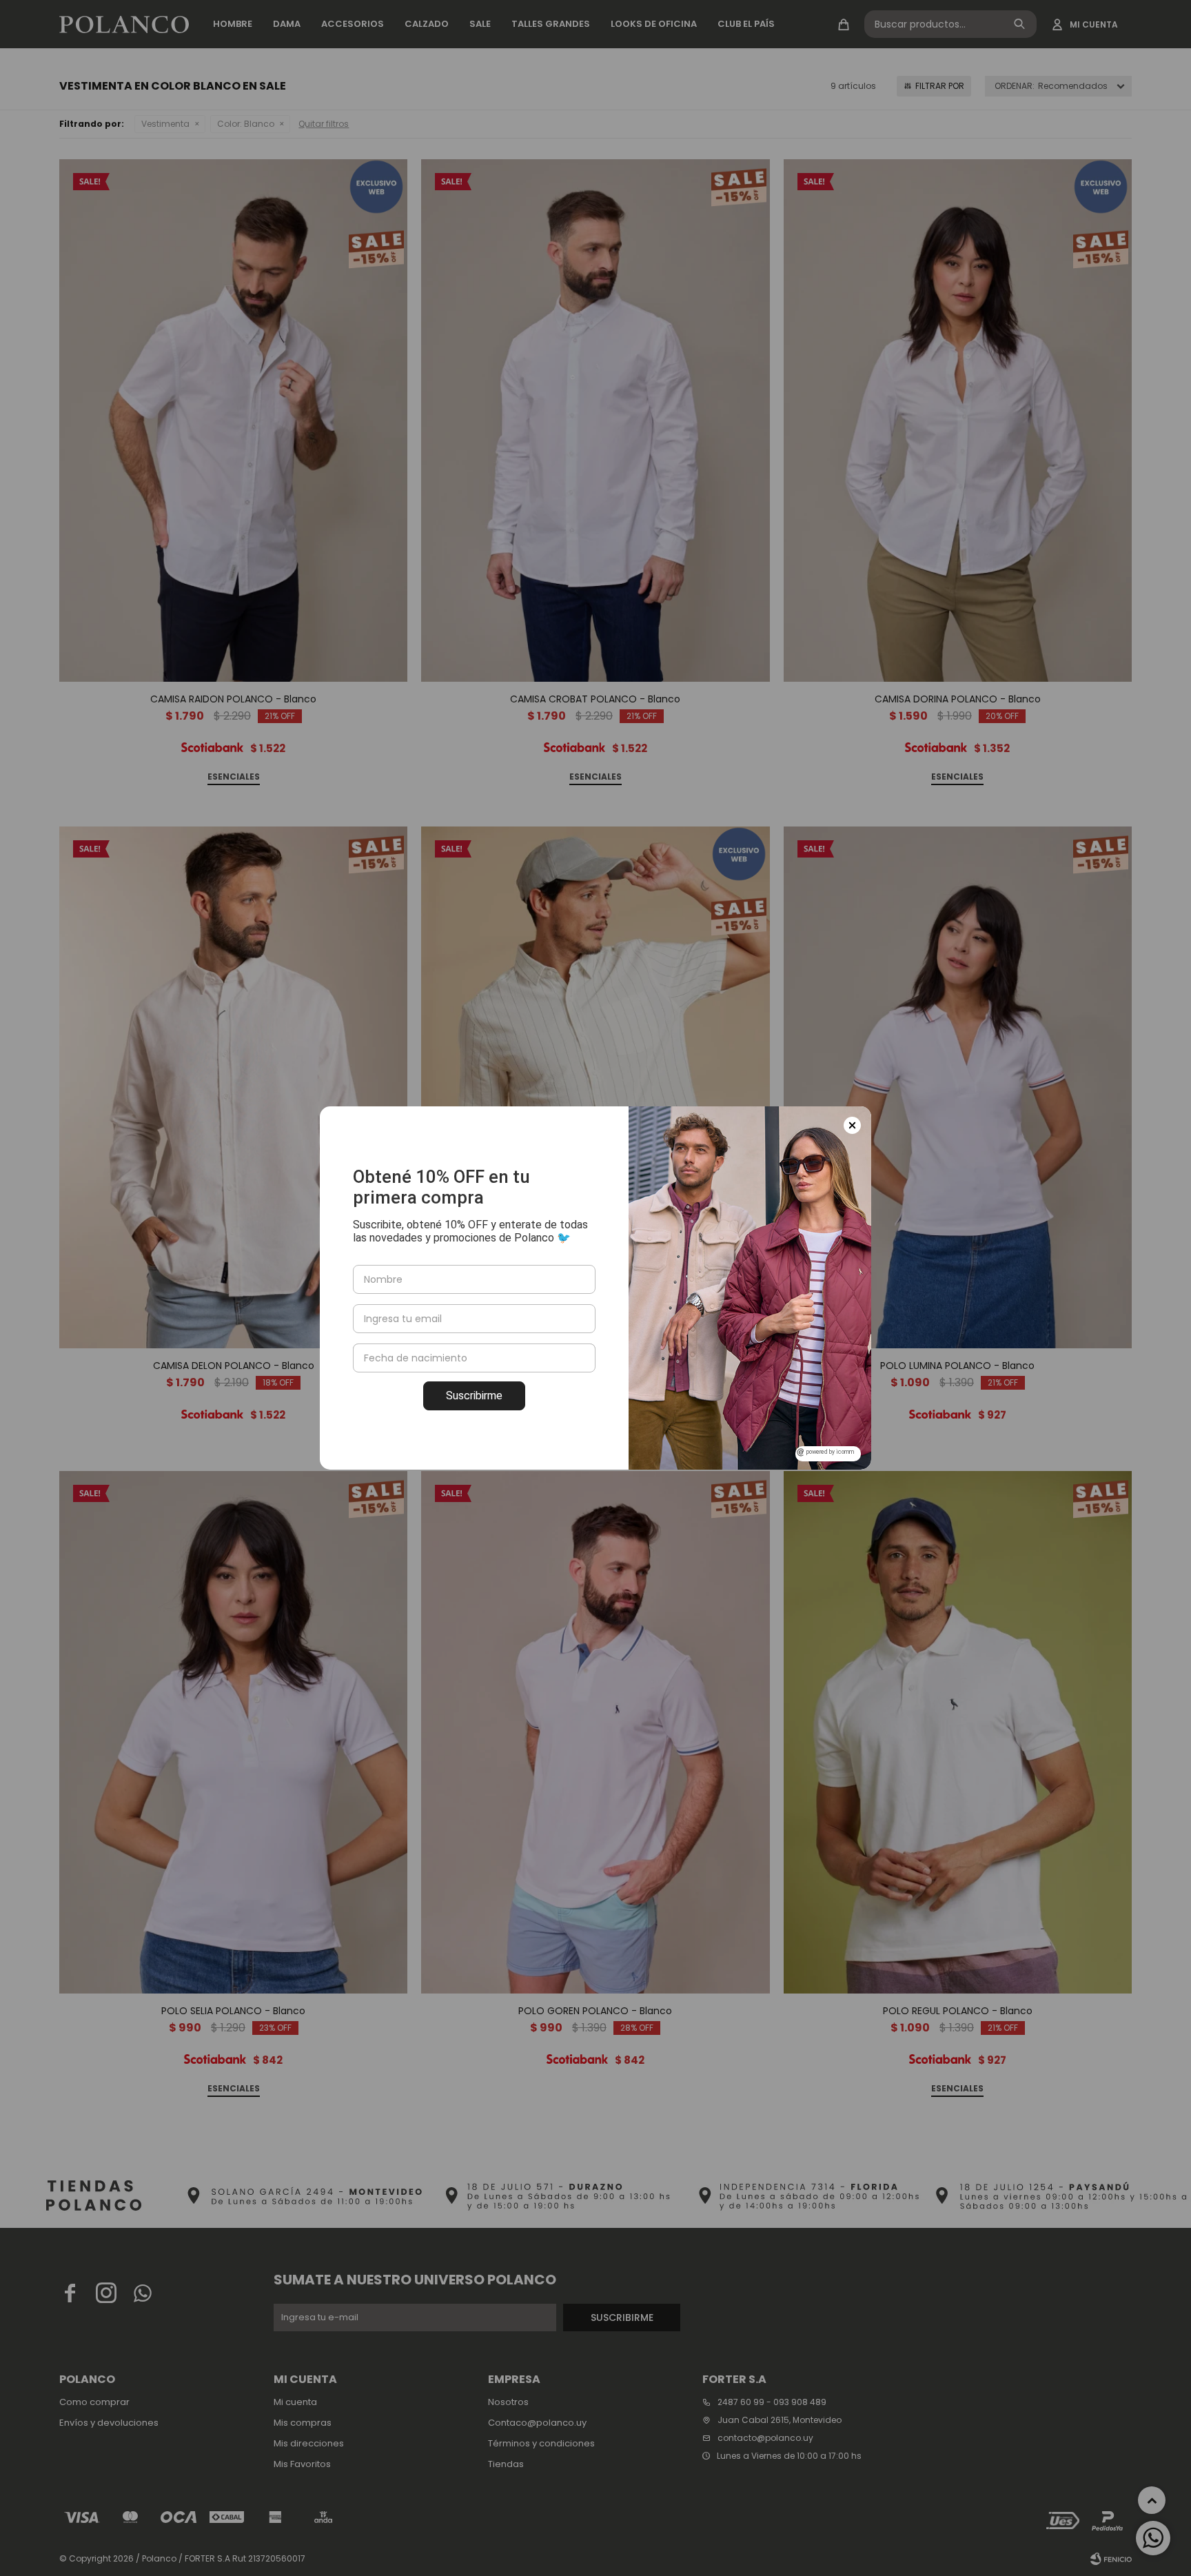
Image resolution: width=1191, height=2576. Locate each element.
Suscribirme (474, 1396)
